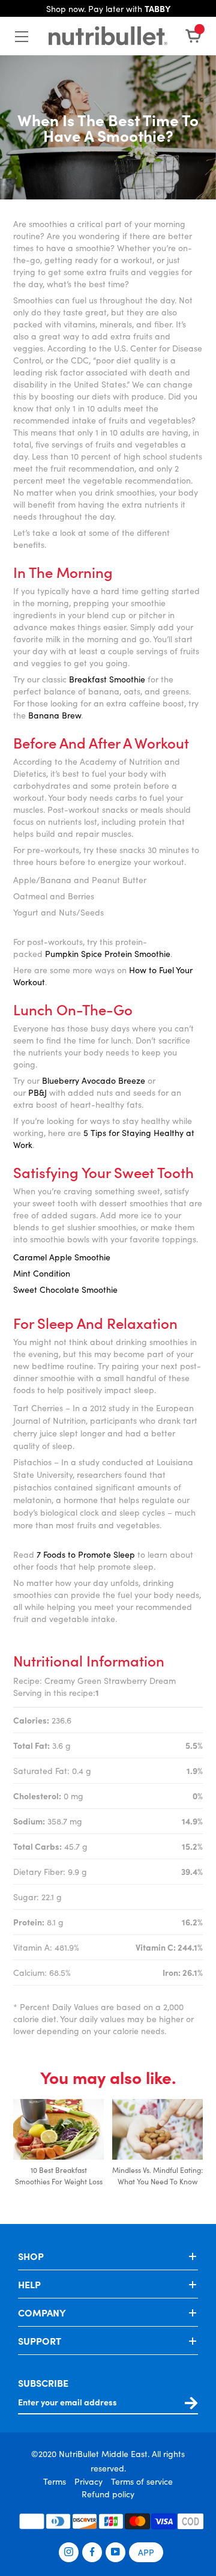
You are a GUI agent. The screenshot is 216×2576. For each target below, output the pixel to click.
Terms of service (142, 2481)
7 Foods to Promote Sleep (86, 1554)
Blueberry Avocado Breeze (94, 1080)
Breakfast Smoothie (107, 679)
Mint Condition (42, 1273)
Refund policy (108, 2494)
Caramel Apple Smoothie (62, 1257)
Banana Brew (55, 715)
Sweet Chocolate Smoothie (65, 1289)
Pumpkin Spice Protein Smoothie (108, 953)
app (146, 2552)
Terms (55, 2481)
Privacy (88, 2481)
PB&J (37, 1092)
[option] (58, 2149)
